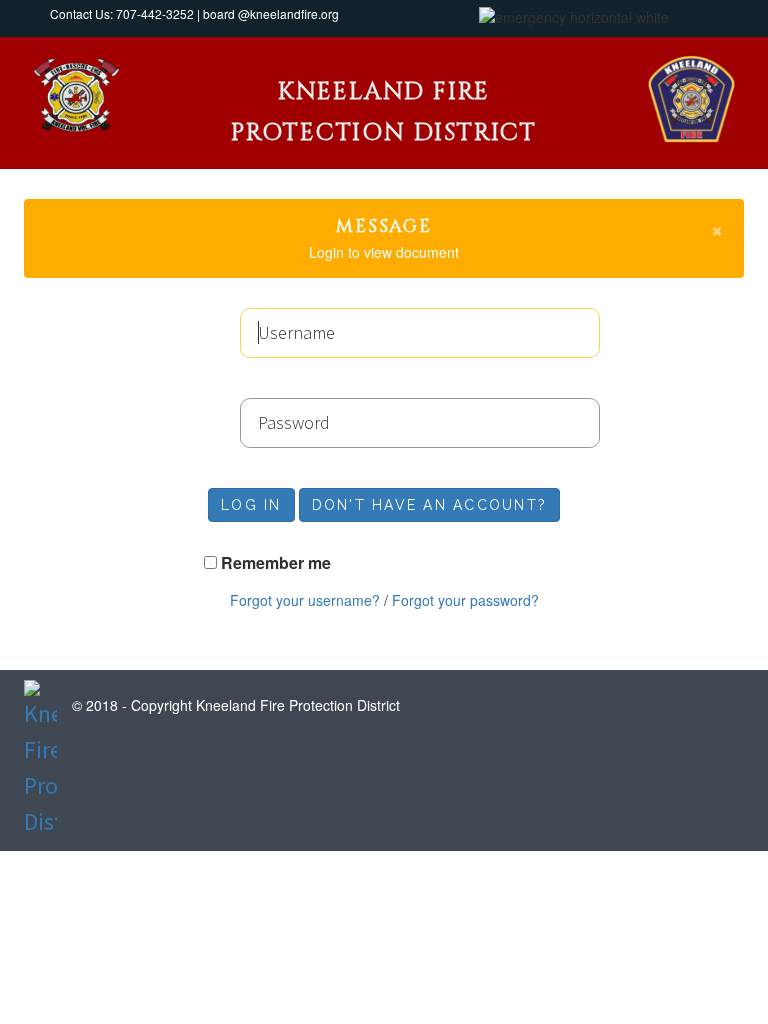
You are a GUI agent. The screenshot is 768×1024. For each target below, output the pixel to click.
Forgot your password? (465, 600)
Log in (251, 505)
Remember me (276, 563)
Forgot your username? (305, 600)
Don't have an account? (430, 505)
